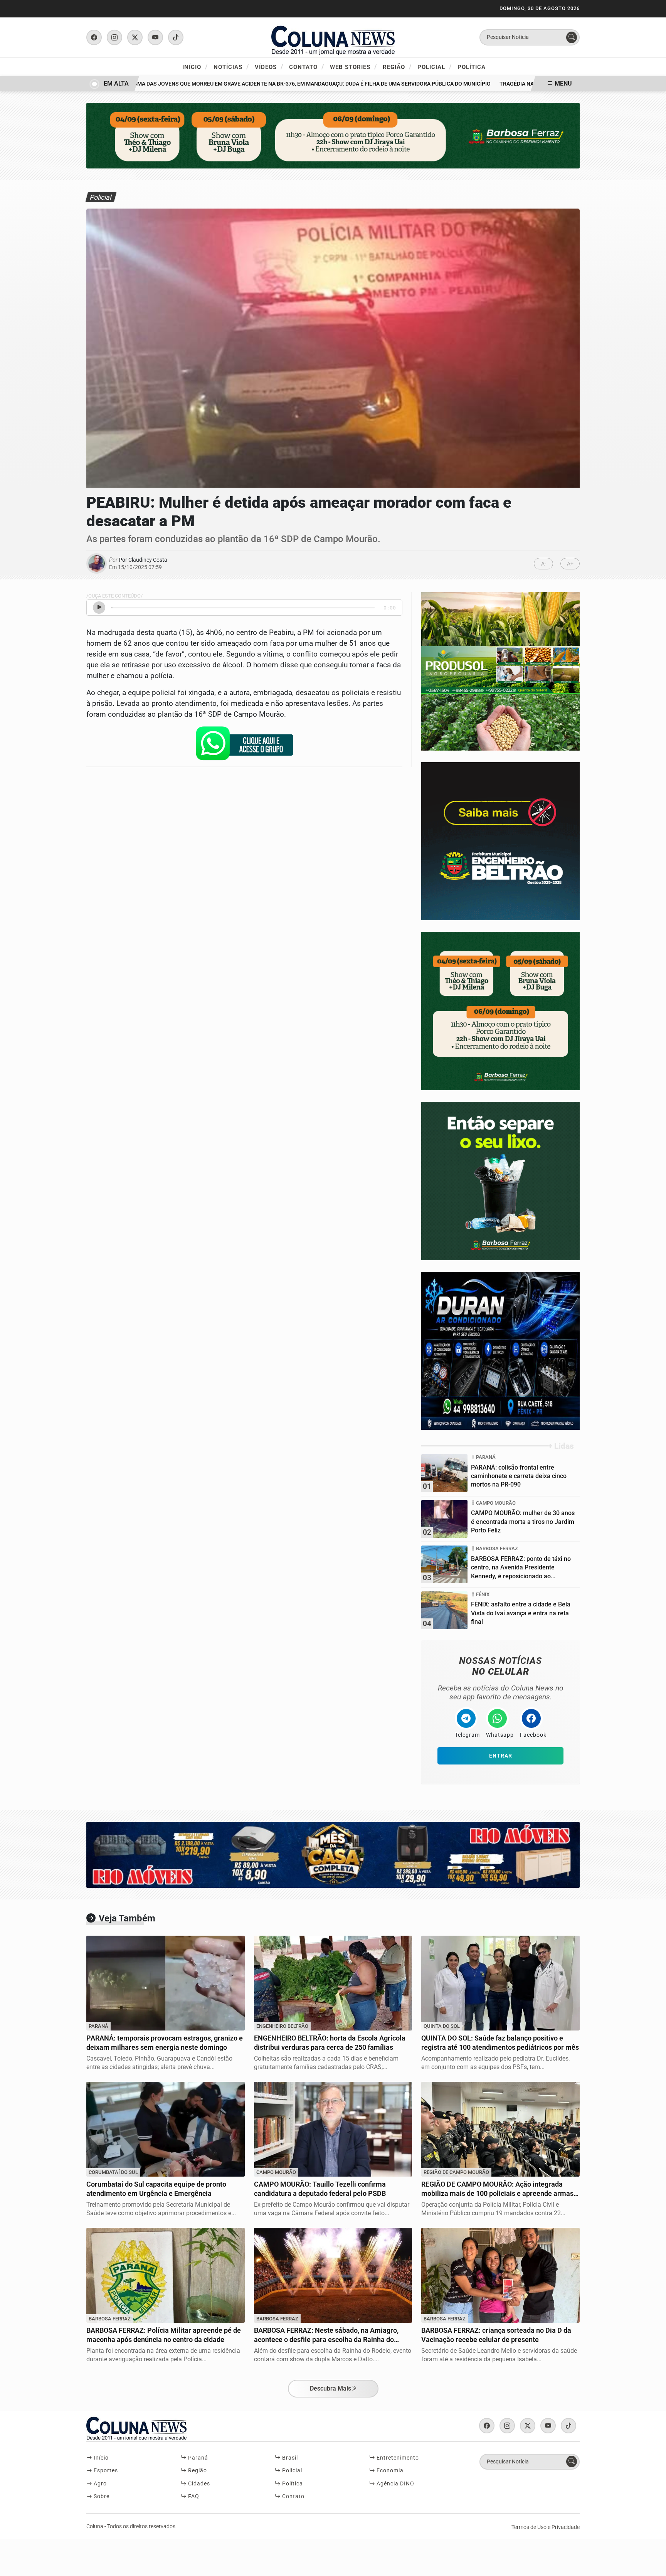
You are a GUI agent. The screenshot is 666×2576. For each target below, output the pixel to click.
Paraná (197, 2458)
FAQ (193, 2496)
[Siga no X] (135, 37)
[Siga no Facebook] (94, 37)
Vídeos (269, 67)
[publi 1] (500, 1181)
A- (544, 564)
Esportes (105, 2471)
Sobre (101, 2496)
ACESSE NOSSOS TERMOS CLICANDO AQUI (159, 2567)
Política (472, 67)
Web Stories (353, 67)
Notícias (231, 67)
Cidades (198, 2484)
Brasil (289, 2458)
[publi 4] (500, 1350)
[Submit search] (572, 37)
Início (195, 67)
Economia (389, 2471)
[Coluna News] (333, 37)
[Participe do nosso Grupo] (244, 746)
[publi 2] (500, 841)
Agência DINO (395, 2484)
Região (397, 67)
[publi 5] (500, 671)
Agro (99, 2484)
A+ (570, 564)
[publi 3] (500, 1011)
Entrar (501, 1756)
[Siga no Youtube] (155, 37)
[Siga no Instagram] (114, 37)
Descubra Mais (330, 2388)
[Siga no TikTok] (176, 37)
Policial (435, 67)
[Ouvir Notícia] (99, 608)
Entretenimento (397, 2458)
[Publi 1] (333, 135)
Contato (307, 67)
